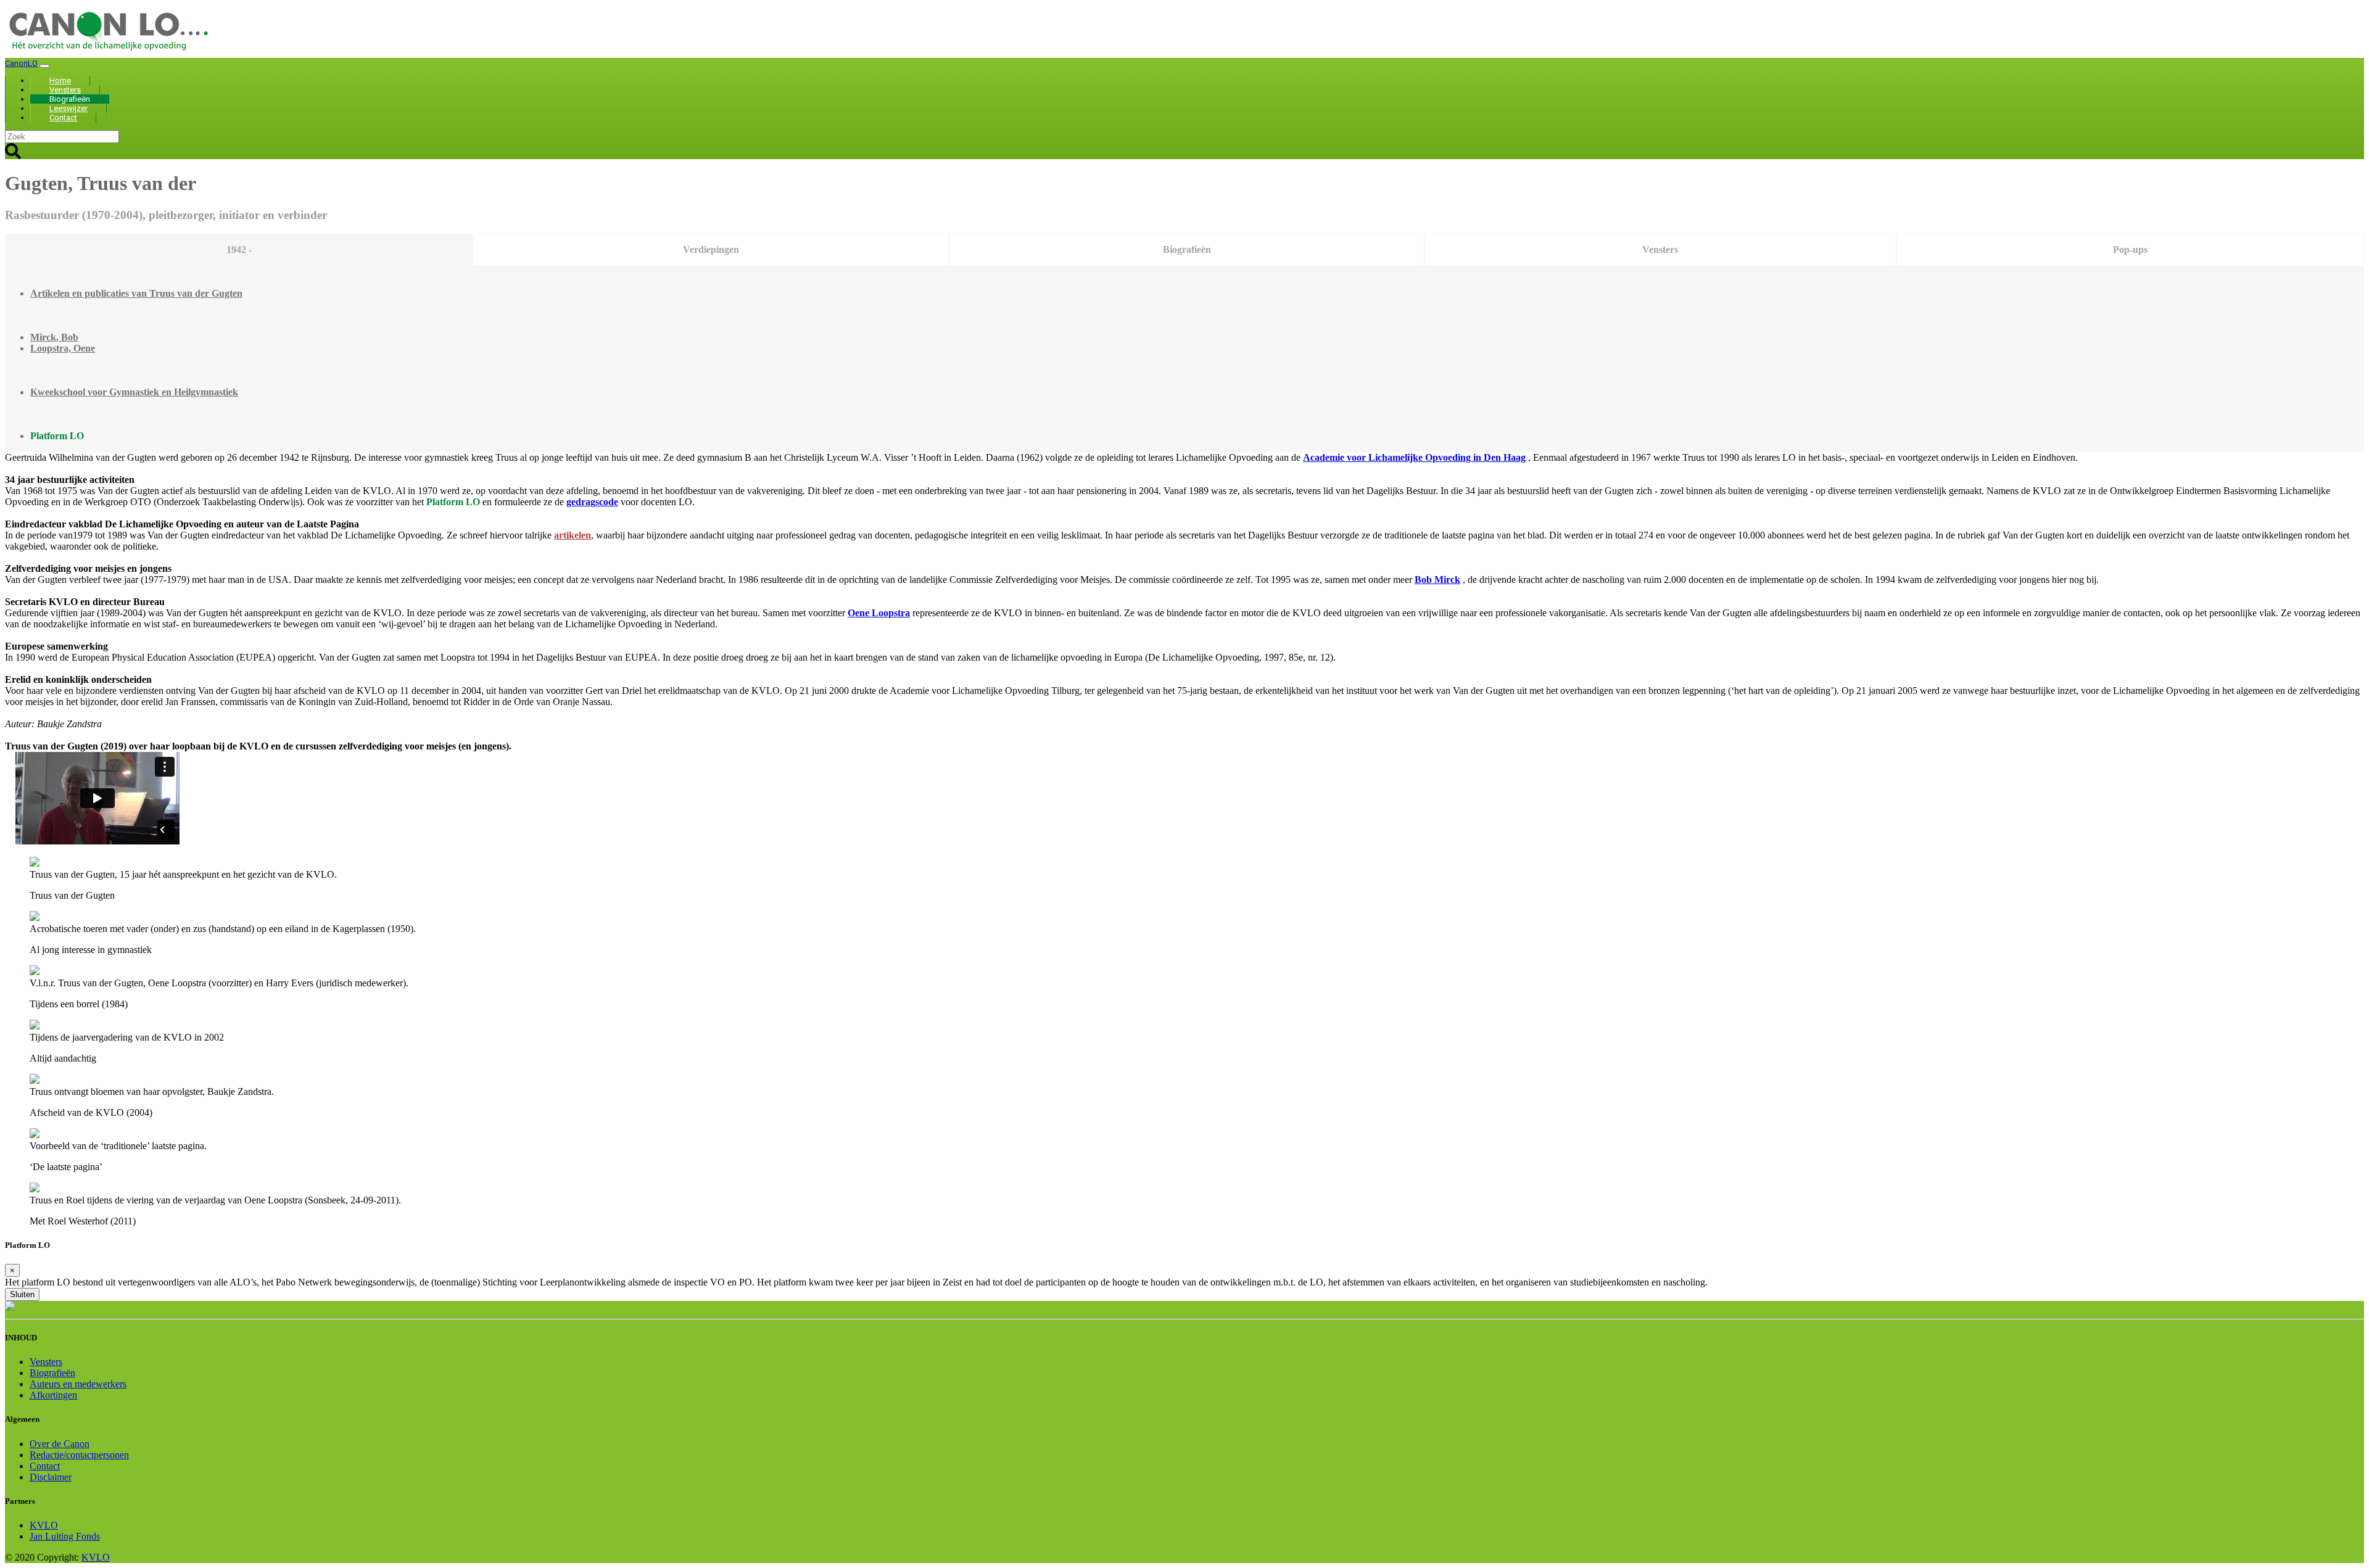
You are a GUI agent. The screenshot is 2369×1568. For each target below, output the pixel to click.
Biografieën (70, 99)
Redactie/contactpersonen (79, 1455)
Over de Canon (60, 1444)
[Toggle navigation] (44, 66)
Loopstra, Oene (63, 348)
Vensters (65, 90)
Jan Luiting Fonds (65, 1536)
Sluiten (22, 1294)
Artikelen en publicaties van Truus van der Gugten (136, 293)
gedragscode (592, 502)
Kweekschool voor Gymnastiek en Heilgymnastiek (134, 392)
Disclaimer (51, 1477)
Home (60, 80)
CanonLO (21, 63)
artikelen (573, 535)
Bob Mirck (1437, 580)
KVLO (44, 1525)
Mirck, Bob (54, 337)
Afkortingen (53, 1395)
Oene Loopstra (879, 613)
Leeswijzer (68, 108)
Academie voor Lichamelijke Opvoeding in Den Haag (1414, 457)
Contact (63, 118)
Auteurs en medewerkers (78, 1384)
